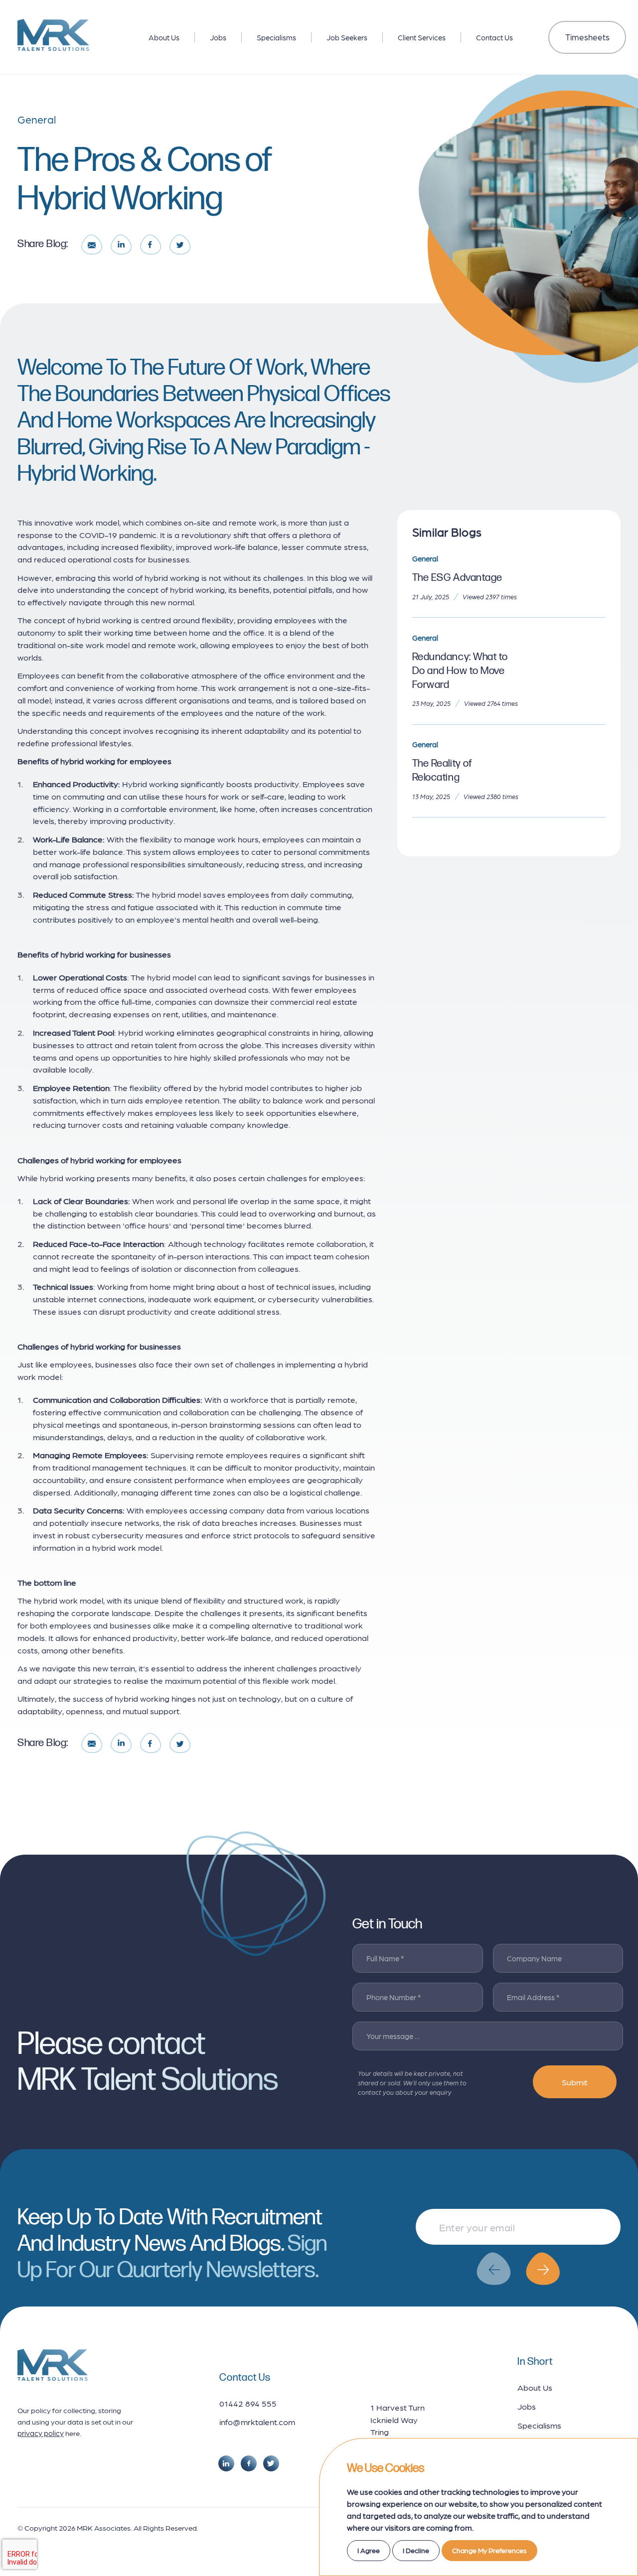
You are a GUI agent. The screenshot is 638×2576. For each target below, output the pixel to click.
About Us (164, 37)
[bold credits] (55, 2549)
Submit (575, 2082)
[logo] (53, 35)
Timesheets (587, 37)
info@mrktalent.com (257, 2422)
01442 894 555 (248, 2403)
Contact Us (494, 37)
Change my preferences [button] (489, 2550)
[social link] (226, 2463)
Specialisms (276, 37)
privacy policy (41, 2433)
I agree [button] (369, 2550)
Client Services (422, 37)
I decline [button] (416, 2550)
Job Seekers (347, 37)
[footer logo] (53, 2365)
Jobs (218, 37)
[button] (494, 2269)
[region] (319, 35)
